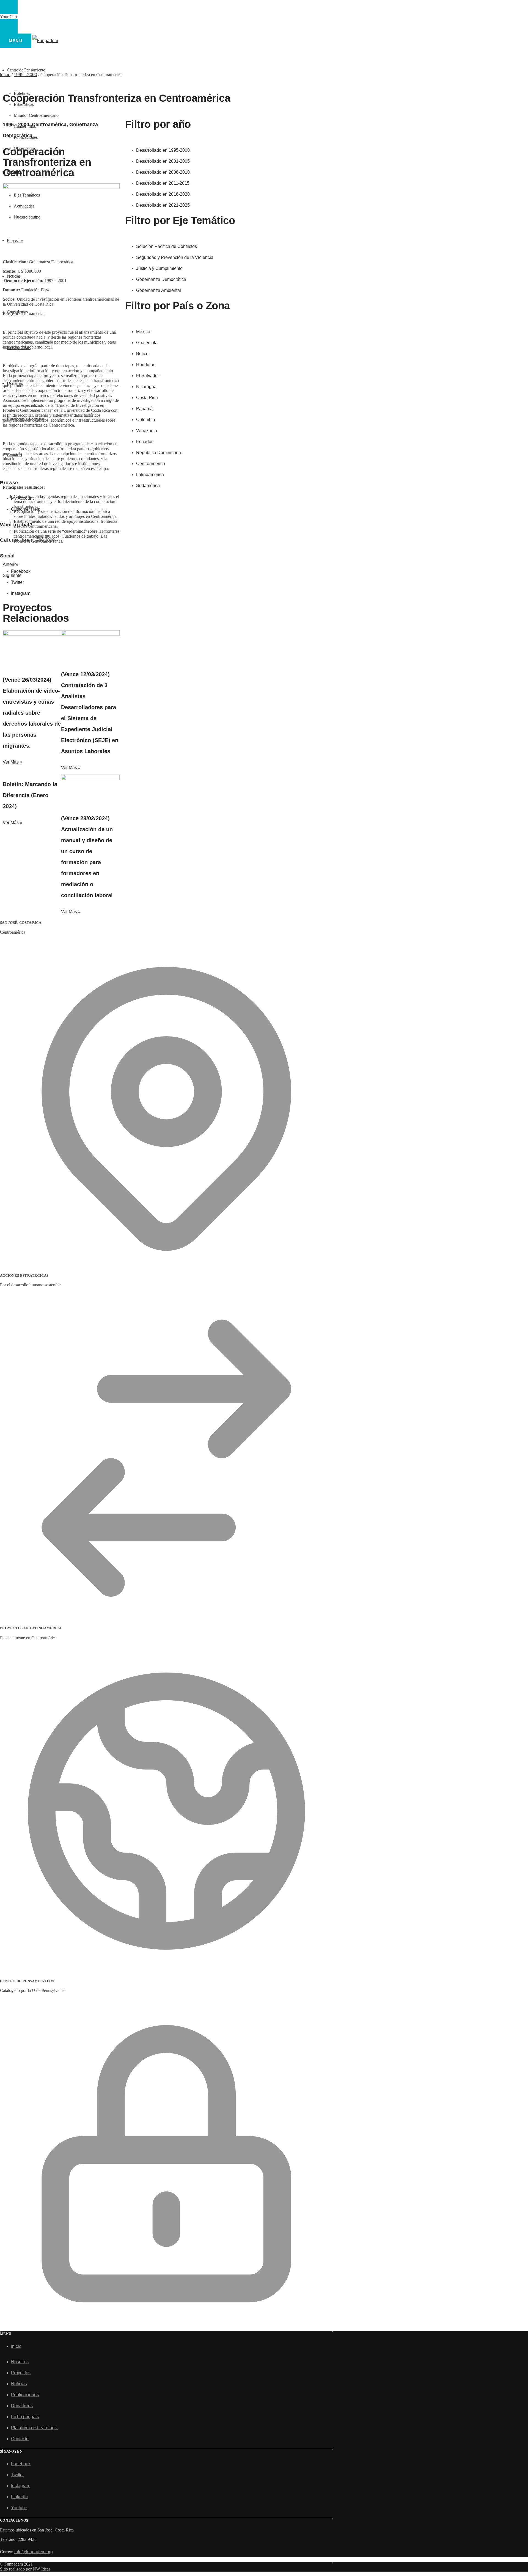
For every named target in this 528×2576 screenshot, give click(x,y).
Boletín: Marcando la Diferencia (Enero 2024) (30, 795)
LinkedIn (19, 2497)
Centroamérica (49, 125)
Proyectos (21, 2373)
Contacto (20, 2439)
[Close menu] (9, 7)
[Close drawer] (9, 26)
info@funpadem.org (34, 2552)
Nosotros (20, 2362)
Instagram (21, 2486)
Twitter (17, 2475)
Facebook (21, 2464)
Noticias (19, 2384)
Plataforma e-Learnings (34, 2428)
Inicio (5, 75)
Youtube (19, 2508)
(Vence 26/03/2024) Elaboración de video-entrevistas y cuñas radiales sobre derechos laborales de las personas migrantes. (32, 713)
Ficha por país (25, 2417)
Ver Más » (13, 762)
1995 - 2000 (25, 75)
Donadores (22, 2406)
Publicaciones (25, 2395)
